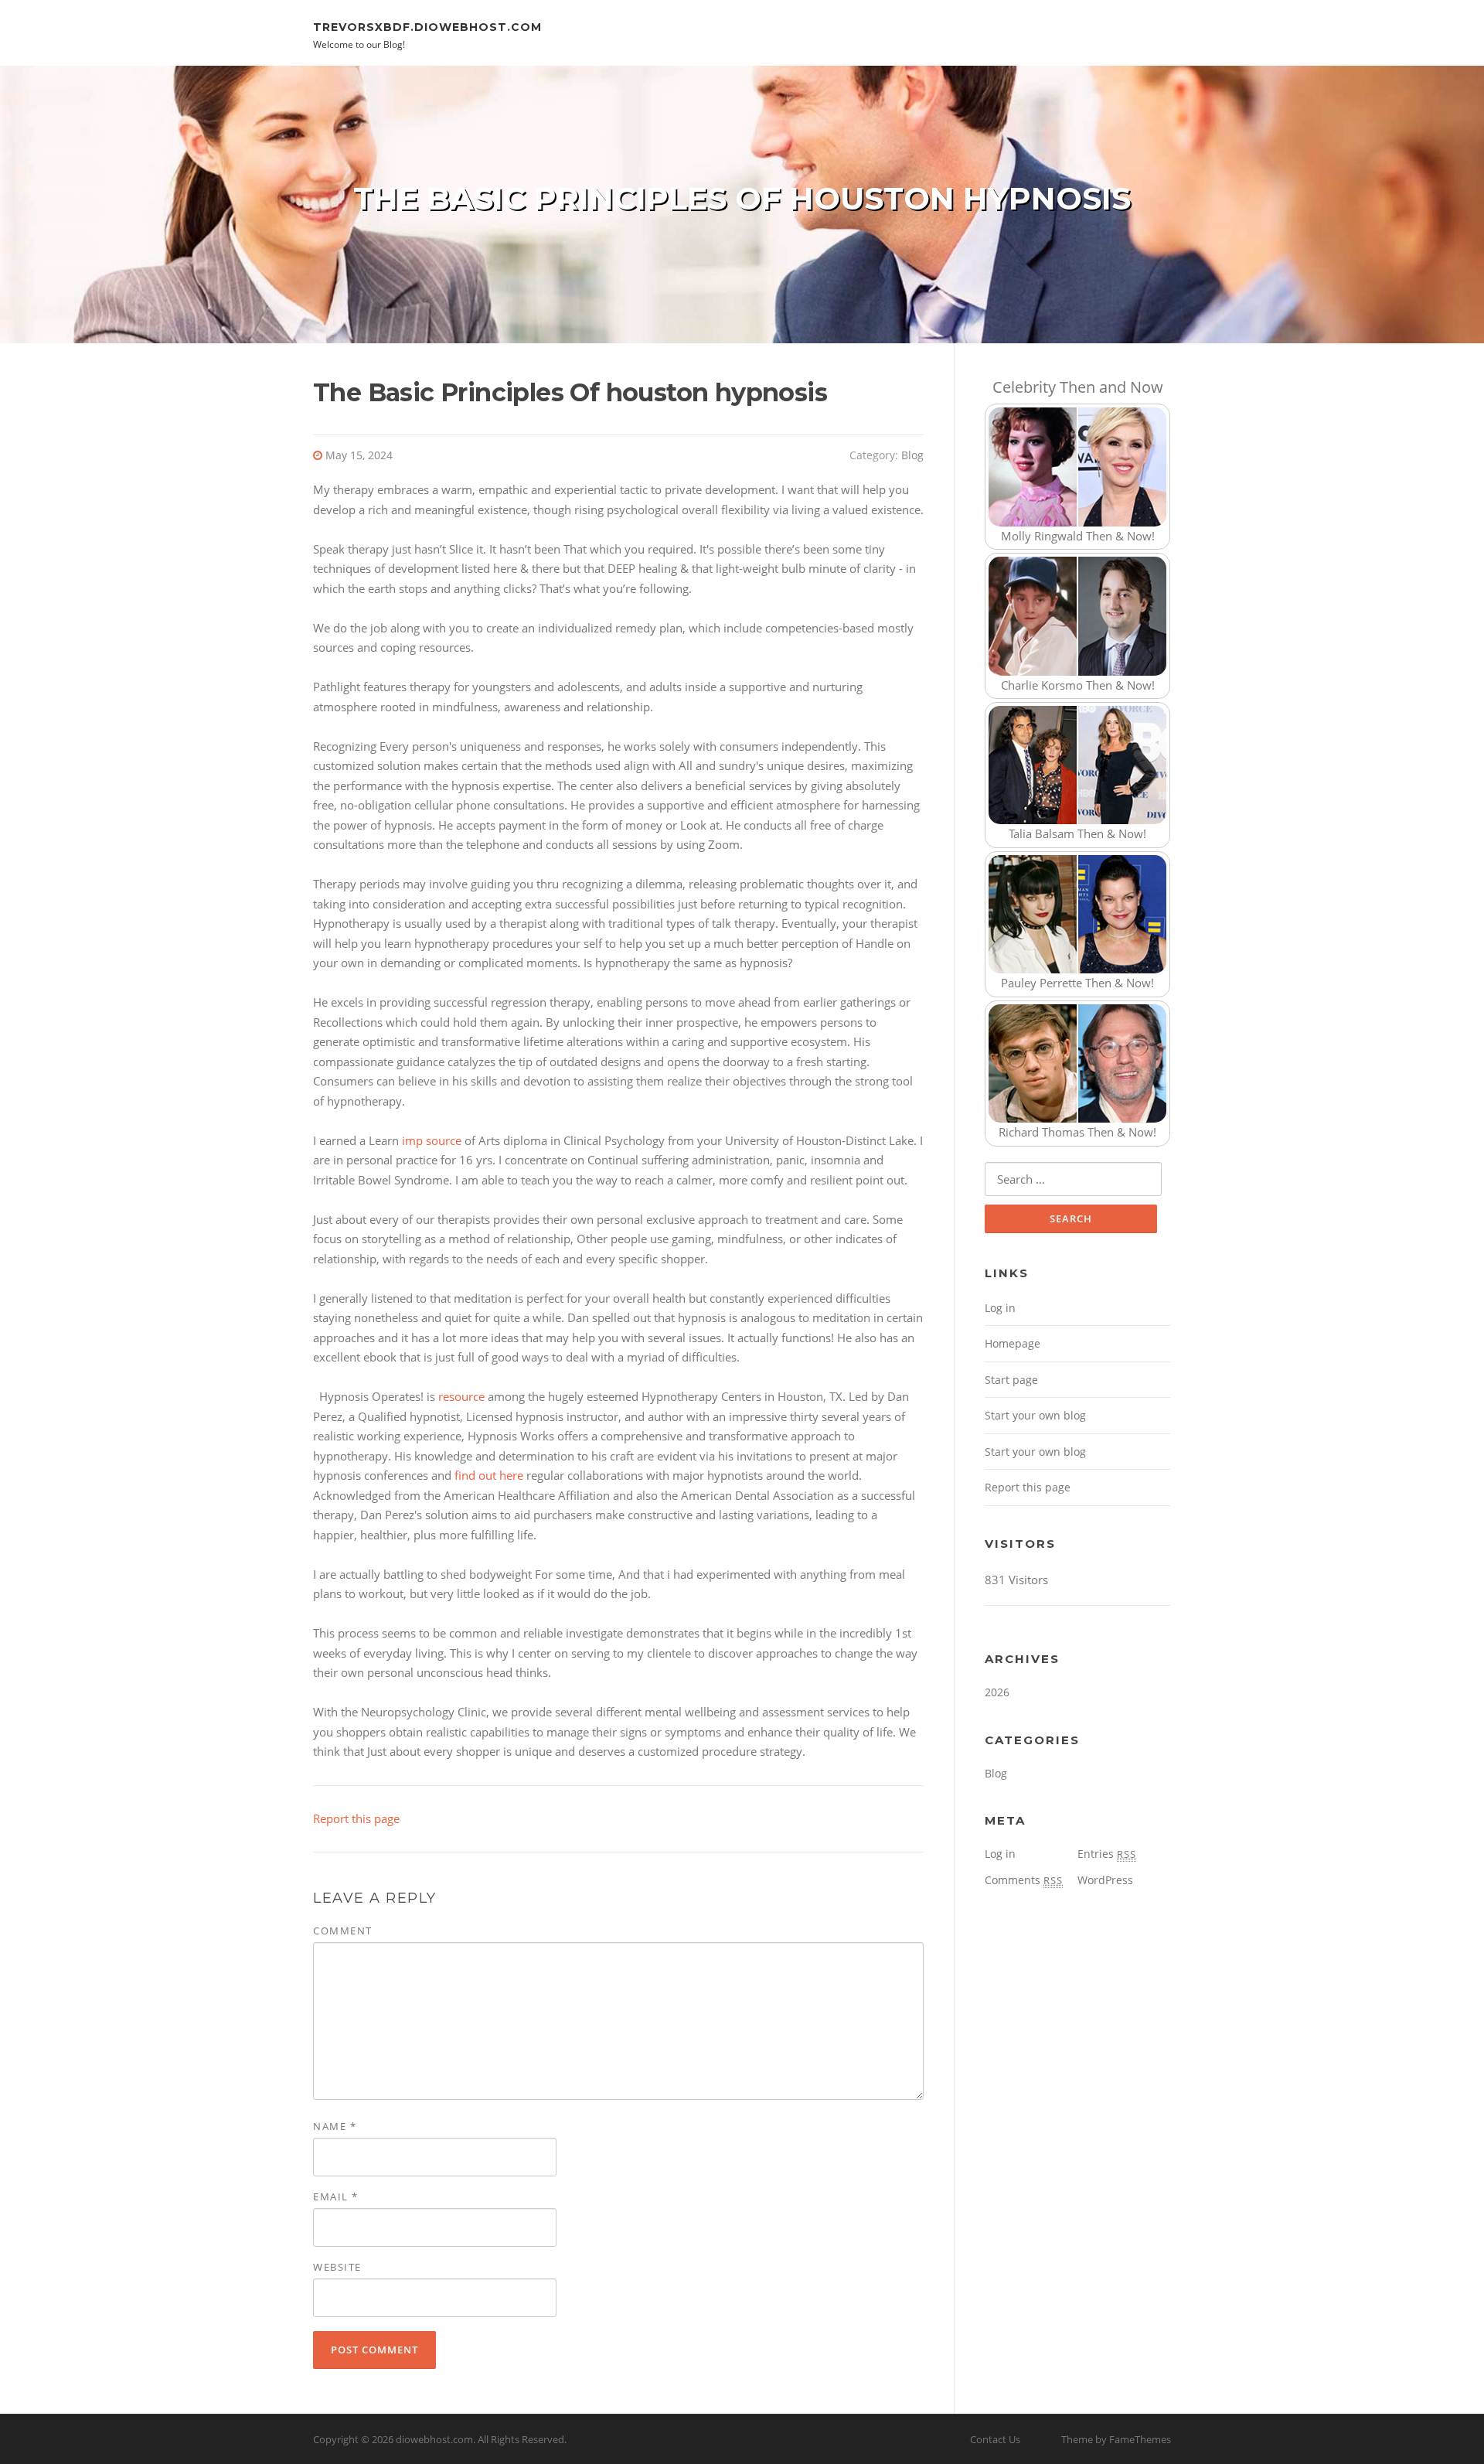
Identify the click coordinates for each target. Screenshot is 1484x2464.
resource (461, 1396)
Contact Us (995, 2439)
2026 (997, 1692)
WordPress (1105, 1880)
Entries (1107, 1854)
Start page (1011, 1380)
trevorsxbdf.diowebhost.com (427, 26)
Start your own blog (1035, 1415)
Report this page (356, 1818)
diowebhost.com (434, 2439)
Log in (1000, 1308)
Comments (1024, 1880)
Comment (343, 1931)
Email (336, 2196)
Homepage (1013, 1343)
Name (335, 2126)
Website (337, 2267)
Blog (912, 455)
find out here (489, 1475)
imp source (432, 1140)
